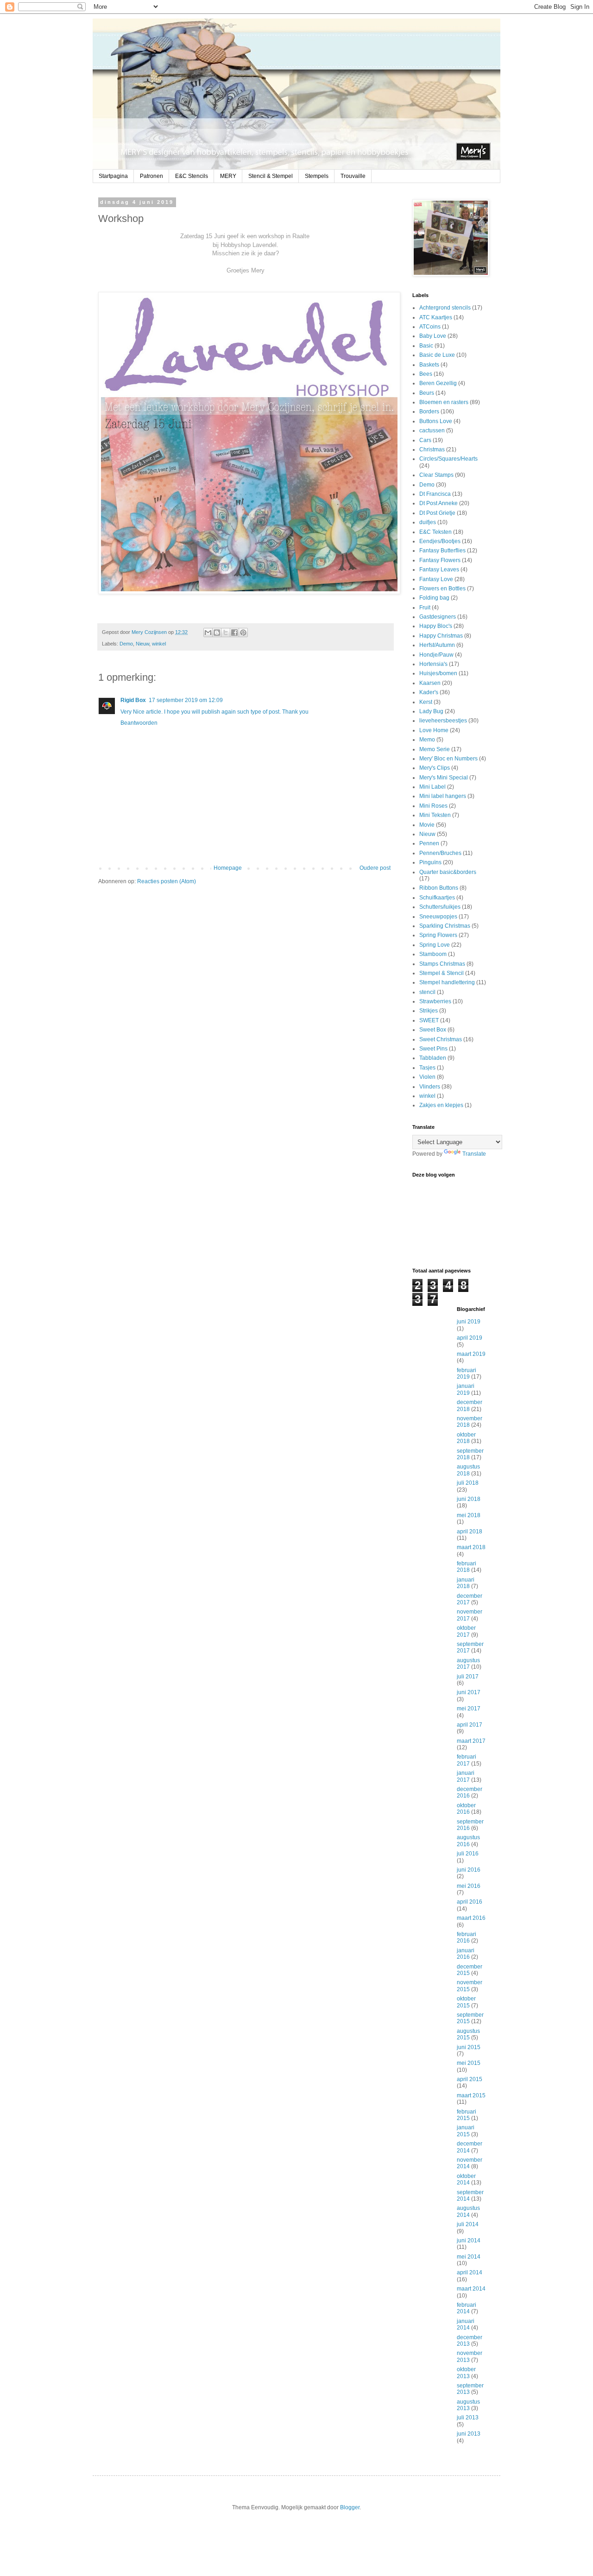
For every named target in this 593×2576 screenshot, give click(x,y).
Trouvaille (353, 176)
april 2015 (470, 2079)
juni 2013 (469, 2434)
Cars (425, 440)
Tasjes (427, 1068)
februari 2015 (467, 2115)
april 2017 (470, 1725)
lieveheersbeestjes (443, 721)
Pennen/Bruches (440, 853)
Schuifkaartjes (437, 898)
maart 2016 (471, 1918)
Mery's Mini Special (444, 778)
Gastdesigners (438, 617)
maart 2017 (471, 1741)
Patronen (151, 176)
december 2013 (470, 2341)
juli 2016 (468, 1854)
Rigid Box (133, 700)
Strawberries (435, 1001)
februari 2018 (467, 1567)
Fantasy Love (436, 579)
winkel (159, 644)
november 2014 (470, 2163)
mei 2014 (469, 2257)
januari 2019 (466, 1389)
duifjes (428, 522)
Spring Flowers (438, 935)
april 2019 (470, 1338)
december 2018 (470, 1405)
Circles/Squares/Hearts (448, 459)
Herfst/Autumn (437, 645)
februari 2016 (467, 1937)
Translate (474, 1154)
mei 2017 (469, 1709)
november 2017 (470, 1615)
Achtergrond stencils (445, 308)
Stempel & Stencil (442, 973)
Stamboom (433, 954)
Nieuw (142, 644)
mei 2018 (469, 1515)
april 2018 (470, 1532)
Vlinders (430, 1087)
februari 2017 (467, 1760)
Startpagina (113, 176)
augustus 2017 (468, 1664)
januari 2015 (466, 2131)
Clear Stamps (436, 475)
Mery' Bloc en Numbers (448, 759)
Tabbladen (433, 1058)
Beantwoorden (139, 723)
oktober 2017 (466, 1631)
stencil (427, 992)
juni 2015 (469, 2047)
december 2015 (470, 1970)
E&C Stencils (192, 176)
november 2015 (470, 1986)
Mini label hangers (443, 796)
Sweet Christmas (441, 1039)
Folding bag (434, 598)
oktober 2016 (466, 1809)
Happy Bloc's (436, 626)
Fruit (425, 608)
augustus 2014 (468, 2211)
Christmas (432, 449)
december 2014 (470, 2147)
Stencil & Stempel (271, 176)
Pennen (429, 843)
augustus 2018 (468, 1470)
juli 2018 (468, 1483)
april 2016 (470, 1902)
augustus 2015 (468, 2034)
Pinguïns (430, 862)
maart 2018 (471, 1547)
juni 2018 (469, 1499)
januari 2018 (466, 1583)
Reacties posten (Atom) (167, 881)
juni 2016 (469, 1870)
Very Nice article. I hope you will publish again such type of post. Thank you (214, 712)
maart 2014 (471, 2289)
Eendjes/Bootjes (440, 541)
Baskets (429, 365)
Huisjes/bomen (438, 673)
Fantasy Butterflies (442, 551)
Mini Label (432, 787)
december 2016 (470, 1792)
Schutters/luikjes (440, 907)
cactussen (432, 430)
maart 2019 (471, 1354)
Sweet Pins (433, 1049)
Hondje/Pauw (436, 655)
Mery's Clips (435, 768)
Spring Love (435, 945)
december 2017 (470, 1599)
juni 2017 (469, 1692)
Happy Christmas (441, 636)
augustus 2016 (468, 1841)
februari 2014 (467, 2308)
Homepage (228, 868)
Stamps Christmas (442, 964)
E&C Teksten (435, 532)
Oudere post (375, 868)
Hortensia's (433, 664)
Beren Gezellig (438, 383)
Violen (427, 1077)
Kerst (426, 702)
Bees (426, 374)
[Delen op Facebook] (234, 633)
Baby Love (433, 336)
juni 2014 (469, 2241)
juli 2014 (468, 2224)
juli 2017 (468, 1677)
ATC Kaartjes (436, 317)
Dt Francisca (435, 494)
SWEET (429, 1020)
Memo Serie (435, 749)
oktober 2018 (466, 1438)
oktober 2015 (466, 2002)
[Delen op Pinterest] (243, 633)
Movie (427, 825)
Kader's (429, 692)
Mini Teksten (435, 815)
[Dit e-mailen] (208, 633)
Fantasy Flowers (440, 560)
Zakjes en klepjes (441, 1105)
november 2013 (470, 2356)
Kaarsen (430, 683)
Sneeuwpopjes (438, 917)
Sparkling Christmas (445, 926)
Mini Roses (433, 806)
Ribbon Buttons (439, 888)
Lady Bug (431, 711)
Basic (426, 346)
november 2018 (470, 1422)
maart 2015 (471, 2095)
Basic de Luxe (437, 355)
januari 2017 (466, 1776)
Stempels (317, 176)
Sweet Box (433, 1030)
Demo (126, 644)
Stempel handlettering (447, 982)
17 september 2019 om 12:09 (186, 700)
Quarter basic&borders (448, 872)
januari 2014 (466, 2324)
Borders (429, 411)
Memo (427, 740)
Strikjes (429, 1011)
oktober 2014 (466, 2179)
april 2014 (470, 2272)
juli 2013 (468, 2418)
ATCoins (430, 327)
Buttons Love (436, 421)
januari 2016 (466, 1954)
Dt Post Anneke (438, 503)
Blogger (350, 2507)
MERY (228, 176)
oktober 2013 (466, 2373)
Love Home (434, 730)
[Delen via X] (226, 633)
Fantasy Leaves (439, 570)
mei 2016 (469, 1886)
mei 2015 (469, 2063)
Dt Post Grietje (437, 513)
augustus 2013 (468, 2405)
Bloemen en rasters (444, 402)
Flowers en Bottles (442, 589)
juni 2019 (469, 1322)
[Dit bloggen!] (217, 633)
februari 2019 (467, 1373)
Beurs (427, 393)
